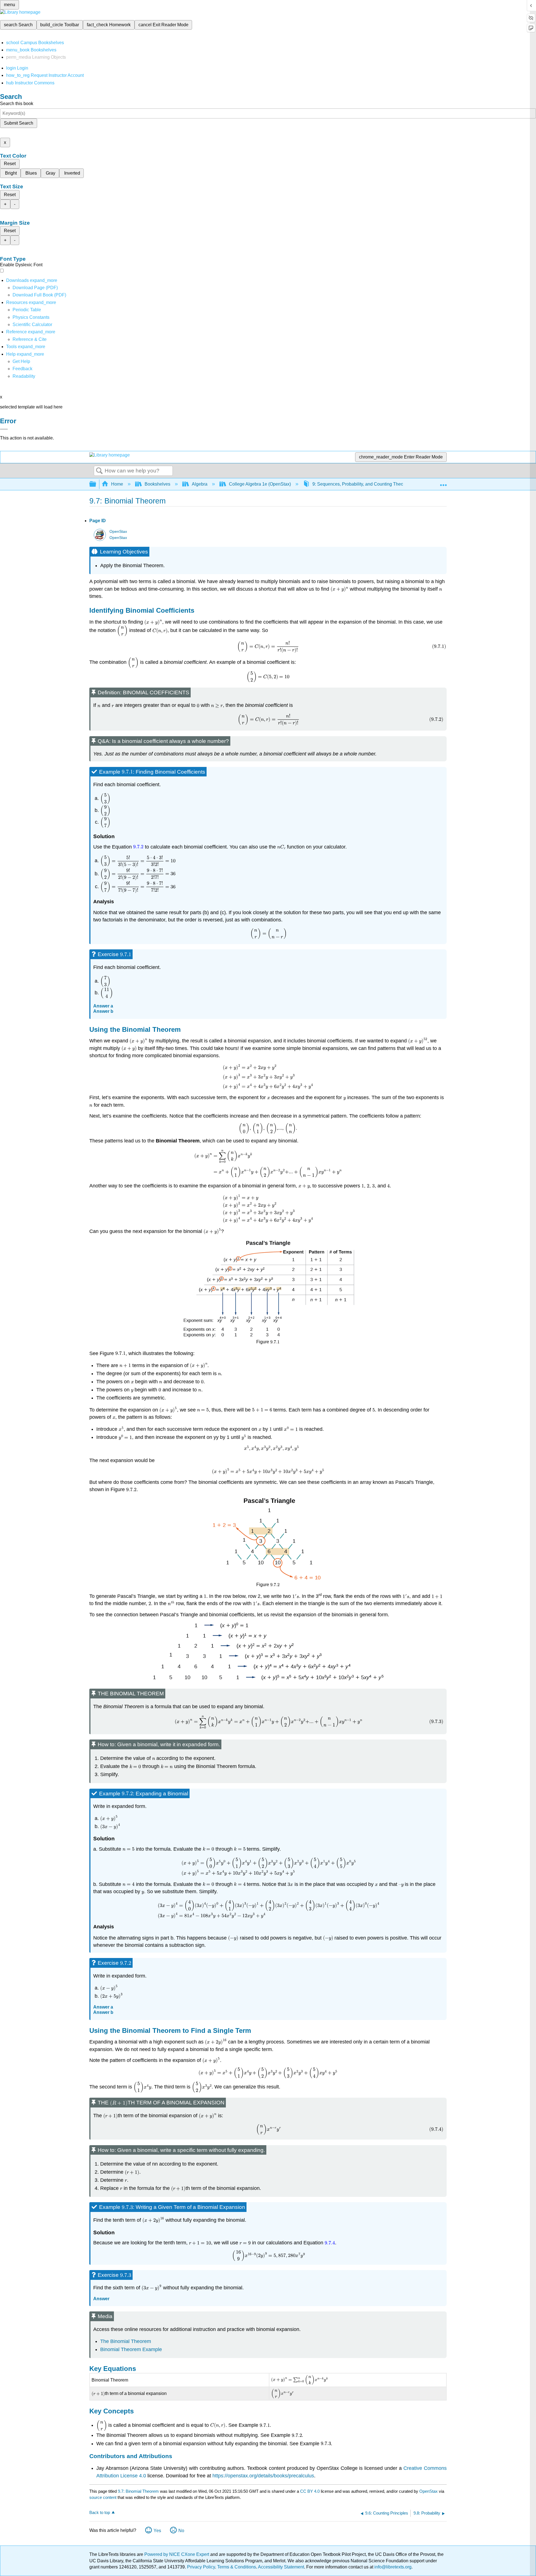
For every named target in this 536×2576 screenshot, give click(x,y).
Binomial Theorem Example (131, 2349)
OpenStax (118, 532)
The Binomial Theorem (126, 2341)
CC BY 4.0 (310, 2491)
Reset (10, 164)
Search (99, 471)
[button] (22, 369)
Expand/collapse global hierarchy (96, 484)
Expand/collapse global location (443, 483)
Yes (157, 2531)
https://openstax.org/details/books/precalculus (263, 2476)
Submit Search (19, 123)
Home (117, 484)
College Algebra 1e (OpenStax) (260, 484)
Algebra (200, 484)
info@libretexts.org (392, 2567)
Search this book (17, 104)
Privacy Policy (201, 2567)
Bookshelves (157, 484)
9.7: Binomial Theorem (138, 2491)
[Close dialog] (4, 429)
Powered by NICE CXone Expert (177, 2554)
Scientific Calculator (32, 325)
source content (103, 2497)
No (181, 2531)
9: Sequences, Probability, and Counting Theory (360, 484)
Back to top (100, 2512)
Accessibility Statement (281, 2567)
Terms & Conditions (237, 2567)
